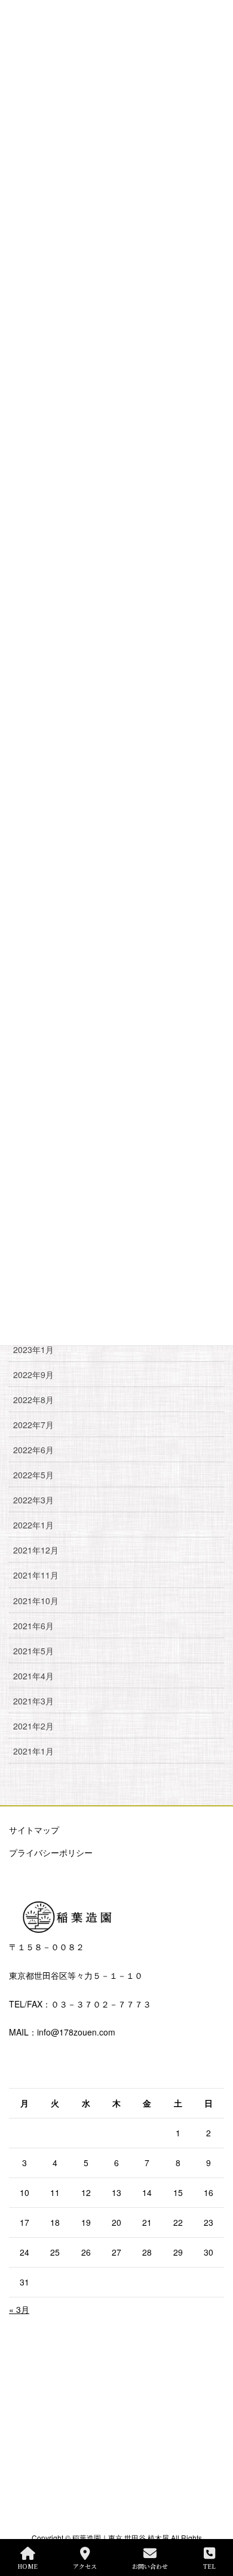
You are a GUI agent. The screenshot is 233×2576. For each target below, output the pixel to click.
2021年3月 (33, 1701)
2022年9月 (33, 1375)
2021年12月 (36, 1550)
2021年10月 (36, 1601)
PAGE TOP (214, 2522)
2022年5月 (33, 1475)
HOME (27, 2566)
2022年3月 (33, 1500)
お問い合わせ (150, 2566)
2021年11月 (36, 1575)
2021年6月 (33, 1626)
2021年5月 (33, 1651)
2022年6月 (33, 1450)
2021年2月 (33, 1726)
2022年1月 (33, 1525)
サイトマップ (34, 1830)
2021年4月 (33, 1676)
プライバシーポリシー (51, 1852)
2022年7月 (33, 1425)
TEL (209, 2566)
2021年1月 (33, 1751)
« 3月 (19, 2309)
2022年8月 (33, 1400)
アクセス (85, 2566)
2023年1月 (33, 1349)
